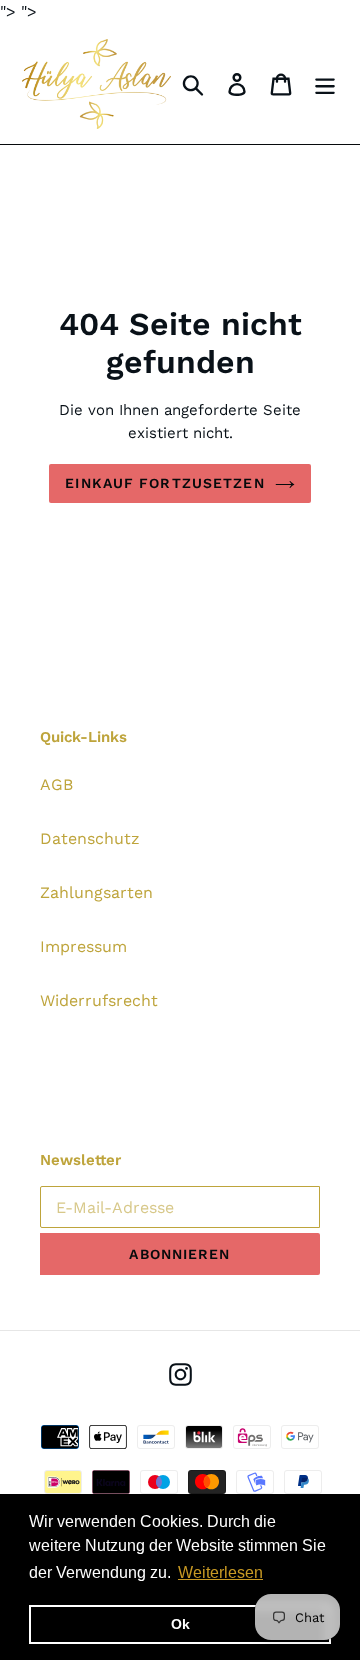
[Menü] (325, 84)
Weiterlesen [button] (220, 1572)
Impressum (83, 946)
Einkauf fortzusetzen (164, 483)
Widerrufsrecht (99, 1000)
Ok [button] (180, 1624)
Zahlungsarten (96, 892)
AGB (56, 784)
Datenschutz (90, 838)
